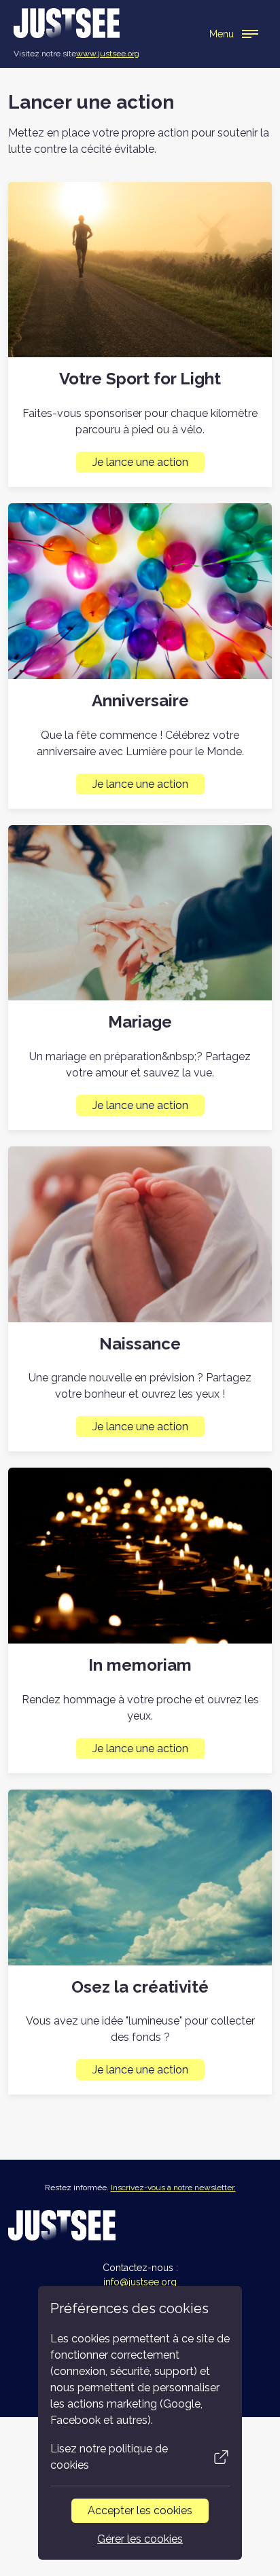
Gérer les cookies (140, 2539)
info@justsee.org (140, 2282)
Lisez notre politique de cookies (109, 2457)
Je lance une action (140, 462)
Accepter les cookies (140, 2510)
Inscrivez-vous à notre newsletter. (173, 2188)
